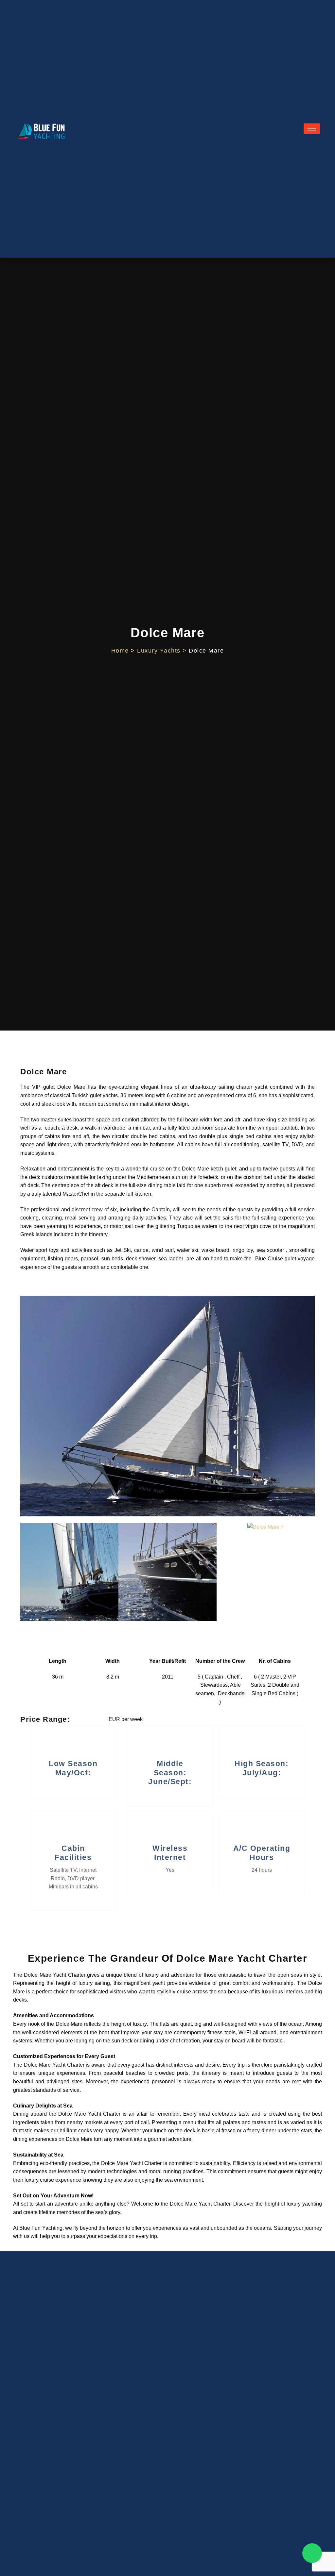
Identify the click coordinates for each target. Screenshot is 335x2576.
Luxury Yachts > (163, 651)
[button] (27, 1573)
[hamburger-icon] (312, 129)
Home (120, 651)
